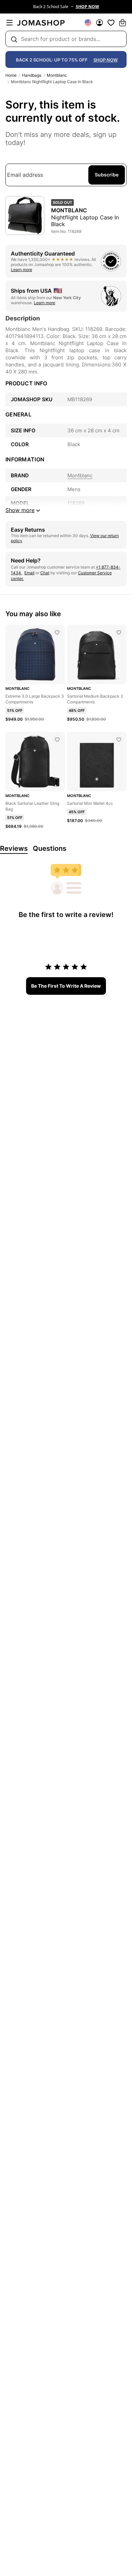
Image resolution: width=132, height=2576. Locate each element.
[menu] (9, 23)
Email (29, 573)
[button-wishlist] (111, 23)
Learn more (21, 270)
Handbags (32, 75)
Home (11, 75)
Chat (45, 573)
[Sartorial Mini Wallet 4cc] (119, 740)
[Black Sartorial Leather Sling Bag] (57, 740)
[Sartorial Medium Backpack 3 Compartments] (119, 632)
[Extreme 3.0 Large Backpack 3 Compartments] (57, 632)
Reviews (14, 848)
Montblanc (57, 75)
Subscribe (107, 175)
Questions (50, 848)
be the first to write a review (66, 986)
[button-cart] (123, 23)
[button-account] (100, 23)
